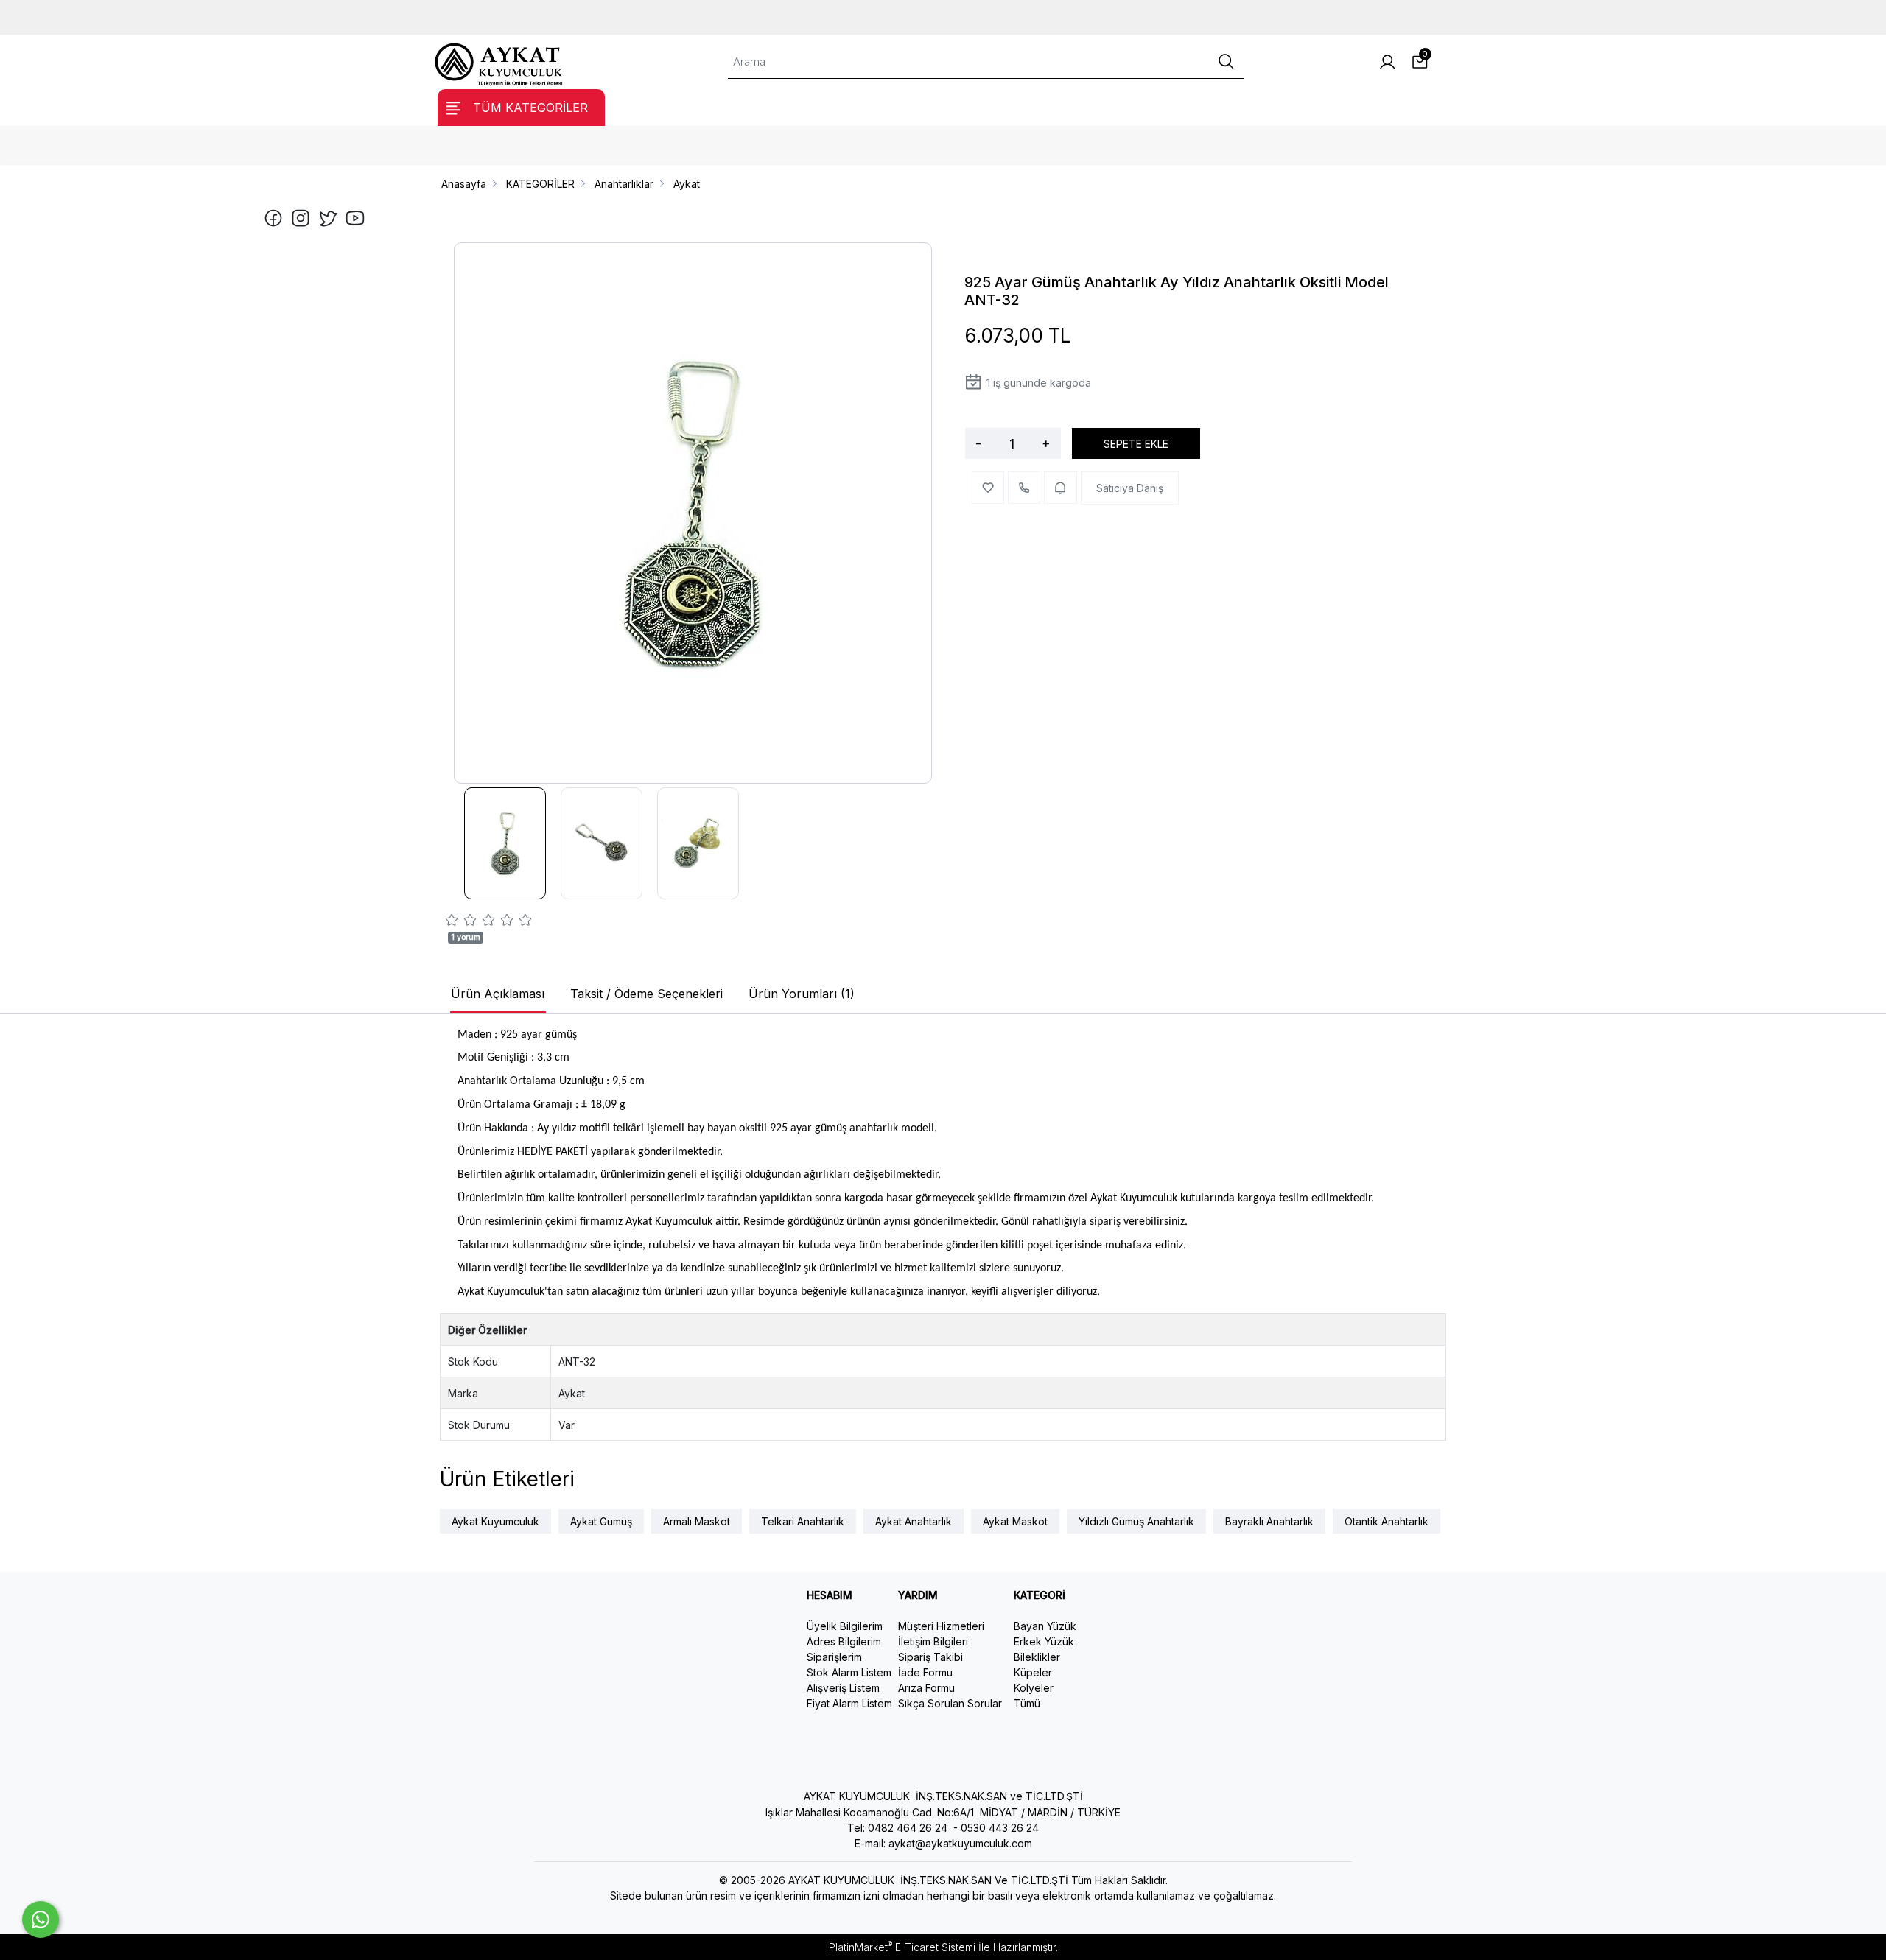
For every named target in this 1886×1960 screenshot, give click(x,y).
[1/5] (452, 922)
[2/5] (461, 922)
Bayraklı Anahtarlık (1269, 1521)
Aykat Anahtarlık (914, 1521)
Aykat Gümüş (601, 1521)
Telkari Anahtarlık (803, 1521)
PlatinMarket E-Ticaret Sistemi (902, 1947)
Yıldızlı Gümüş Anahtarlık (1136, 1521)
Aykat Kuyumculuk (495, 1521)
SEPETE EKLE (1136, 444)
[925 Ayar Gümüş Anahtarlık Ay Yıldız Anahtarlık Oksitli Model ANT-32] (693, 513)
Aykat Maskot (1015, 1521)
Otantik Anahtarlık (1387, 1521)
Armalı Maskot (697, 1521)
